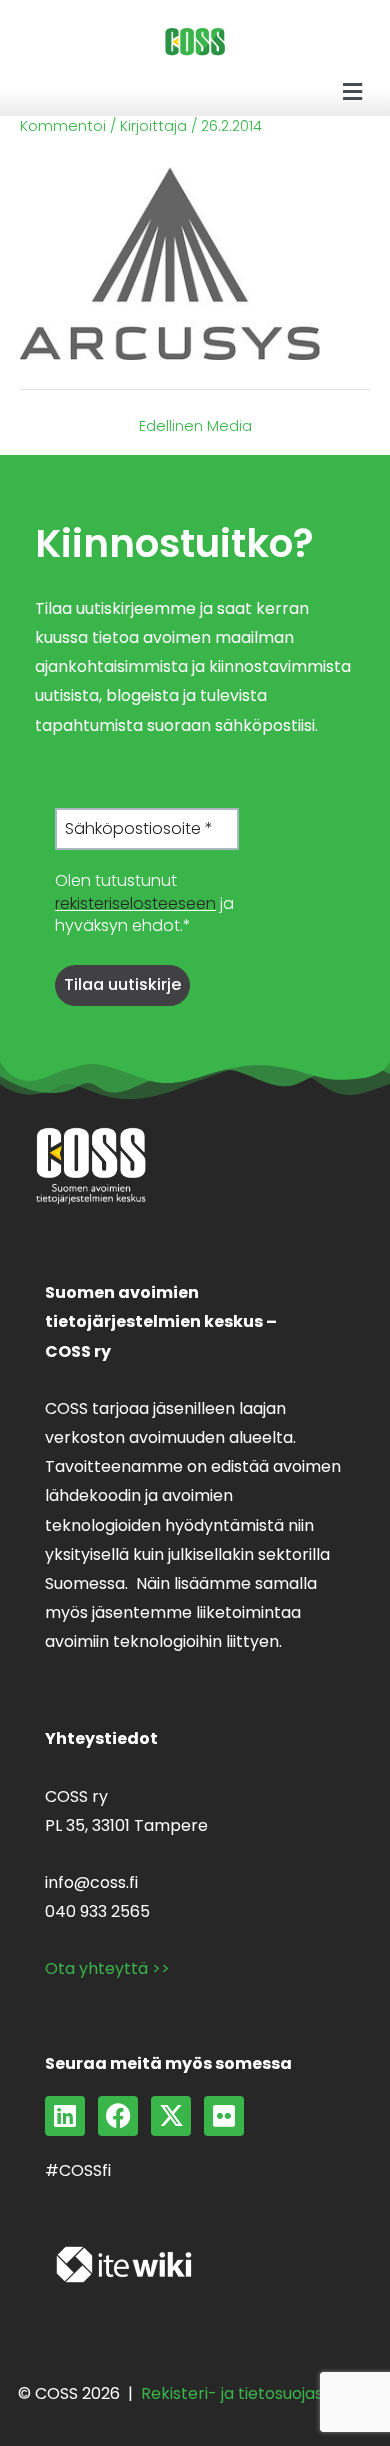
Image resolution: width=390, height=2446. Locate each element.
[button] (353, 92)
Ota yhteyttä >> (107, 1968)
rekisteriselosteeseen (135, 903)
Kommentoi (63, 126)
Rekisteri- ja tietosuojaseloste (256, 2393)
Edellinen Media (195, 426)
